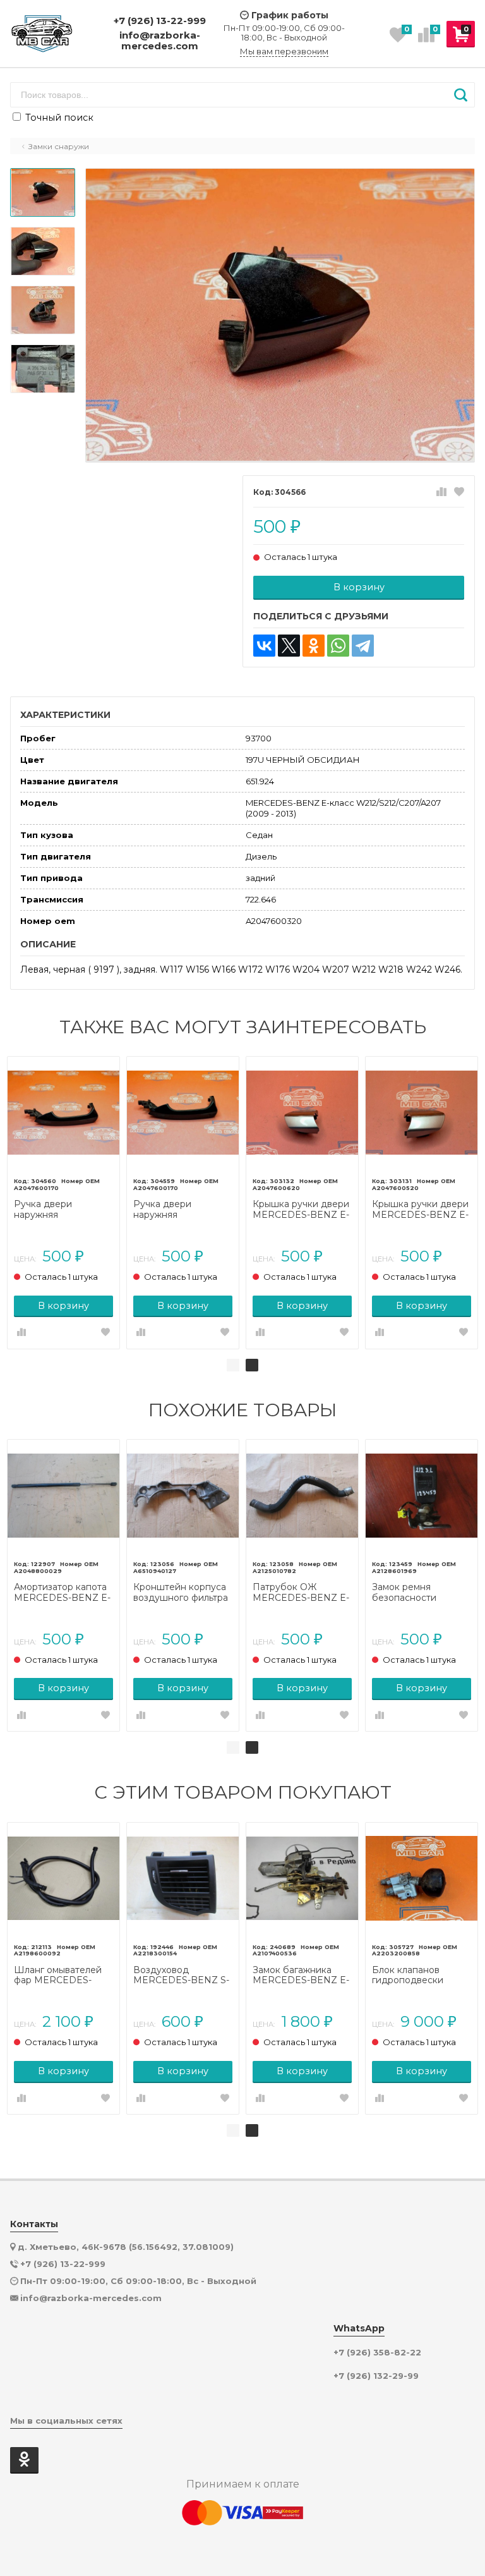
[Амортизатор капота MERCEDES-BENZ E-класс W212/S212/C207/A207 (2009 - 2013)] (63, 1496)
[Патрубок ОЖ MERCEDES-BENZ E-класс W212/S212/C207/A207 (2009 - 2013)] (302, 1496)
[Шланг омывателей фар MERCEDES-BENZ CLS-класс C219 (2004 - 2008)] (63, 1879)
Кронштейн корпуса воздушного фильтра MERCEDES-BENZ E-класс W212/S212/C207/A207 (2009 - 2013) (183, 1593)
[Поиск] (461, 95)
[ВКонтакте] (264, 646)
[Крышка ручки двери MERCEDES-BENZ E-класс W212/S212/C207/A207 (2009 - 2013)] (302, 1113)
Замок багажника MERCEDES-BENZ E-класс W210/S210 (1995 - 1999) (301, 1976)
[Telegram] (363, 646)
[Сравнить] (441, 492)
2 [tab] (252, 1365)
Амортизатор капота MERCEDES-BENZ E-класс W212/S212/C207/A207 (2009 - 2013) (63, 1593)
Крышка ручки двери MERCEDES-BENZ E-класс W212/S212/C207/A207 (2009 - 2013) (302, 1210)
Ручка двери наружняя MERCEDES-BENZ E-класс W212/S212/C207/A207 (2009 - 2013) (63, 1210)
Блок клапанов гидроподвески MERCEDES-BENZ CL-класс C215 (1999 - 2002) (419, 1976)
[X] (289, 646)
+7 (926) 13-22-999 (160, 21)
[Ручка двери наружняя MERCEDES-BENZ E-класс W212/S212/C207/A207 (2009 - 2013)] (63, 1113)
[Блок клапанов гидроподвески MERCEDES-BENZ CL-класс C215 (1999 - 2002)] (422, 1879)
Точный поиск (58, 118)
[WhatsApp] (338, 646)
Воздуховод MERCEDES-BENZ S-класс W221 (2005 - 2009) (181, 1976)
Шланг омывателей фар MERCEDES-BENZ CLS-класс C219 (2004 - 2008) (63, 1976)
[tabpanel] (63, 1203)
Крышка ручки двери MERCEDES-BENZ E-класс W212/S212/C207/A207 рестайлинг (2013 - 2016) (421, 1210)
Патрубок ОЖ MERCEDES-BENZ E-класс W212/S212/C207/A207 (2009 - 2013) (302, 1593)
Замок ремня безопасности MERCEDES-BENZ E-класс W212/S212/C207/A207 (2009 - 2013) (421, 1593)
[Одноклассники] (314, 646)
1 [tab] (233, 1365)
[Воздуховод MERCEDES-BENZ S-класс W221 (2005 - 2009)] (183, 1879)
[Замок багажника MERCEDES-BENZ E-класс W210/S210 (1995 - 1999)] (302, 1879)
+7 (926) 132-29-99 (376, 2376)
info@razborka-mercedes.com (160, 41)
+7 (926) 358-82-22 (377, 2353)
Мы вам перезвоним (284, 52)
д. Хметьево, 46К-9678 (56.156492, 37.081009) (126, 2247)
